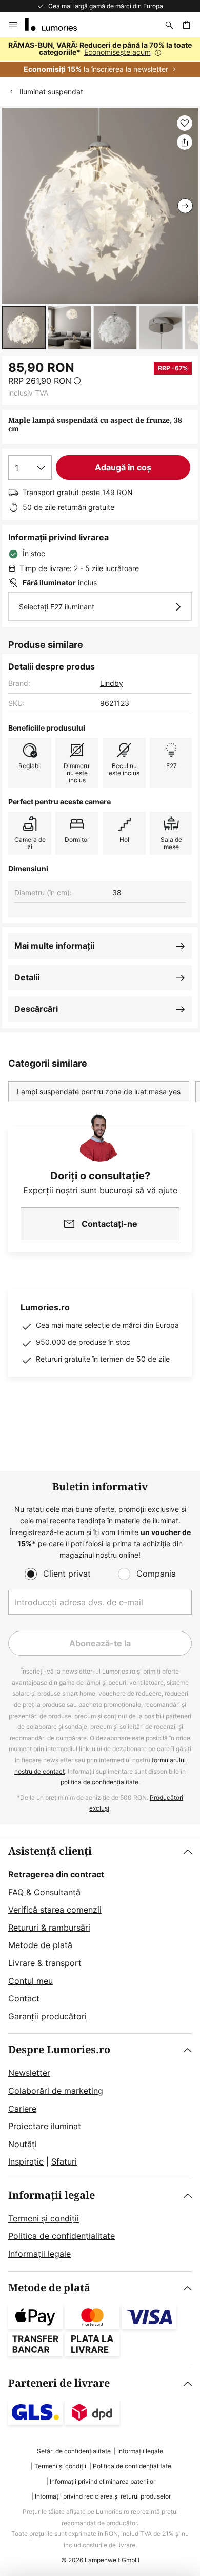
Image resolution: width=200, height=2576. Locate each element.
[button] (24, 328)
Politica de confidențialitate (62, 2236)
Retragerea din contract (56, 1874)
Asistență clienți (50, 1851)
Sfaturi (64, 2161)
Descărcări (36, 1009)
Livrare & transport (45, 1963)
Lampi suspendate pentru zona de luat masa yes (99, 1092)
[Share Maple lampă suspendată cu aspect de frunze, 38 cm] (185, 142)
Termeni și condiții (44, 2218)
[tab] (100, 1934)
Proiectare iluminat (45, 2126)
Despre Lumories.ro (59, 2050)
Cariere (22, 2109)
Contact (24, 1998)
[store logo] (57, 25)
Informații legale (52, 2196)
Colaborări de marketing (56, 2091)
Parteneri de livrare (59, 2383)
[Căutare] (169, 25)
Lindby (112, 683)
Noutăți (23, 2144)
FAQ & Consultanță (44, 1892)
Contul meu (31, 1981)
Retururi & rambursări (49, 1928)
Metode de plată (40, 1945)
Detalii (27, 977)
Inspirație (26, 2161)
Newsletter (29, 2073)
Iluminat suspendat (51, 92)
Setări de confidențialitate (74, 2451)
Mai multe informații (54, 946)
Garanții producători (47, 2016)
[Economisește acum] (100, 57)
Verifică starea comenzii (55, 1910)
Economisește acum (117, 52)
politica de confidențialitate (99, 1782)
